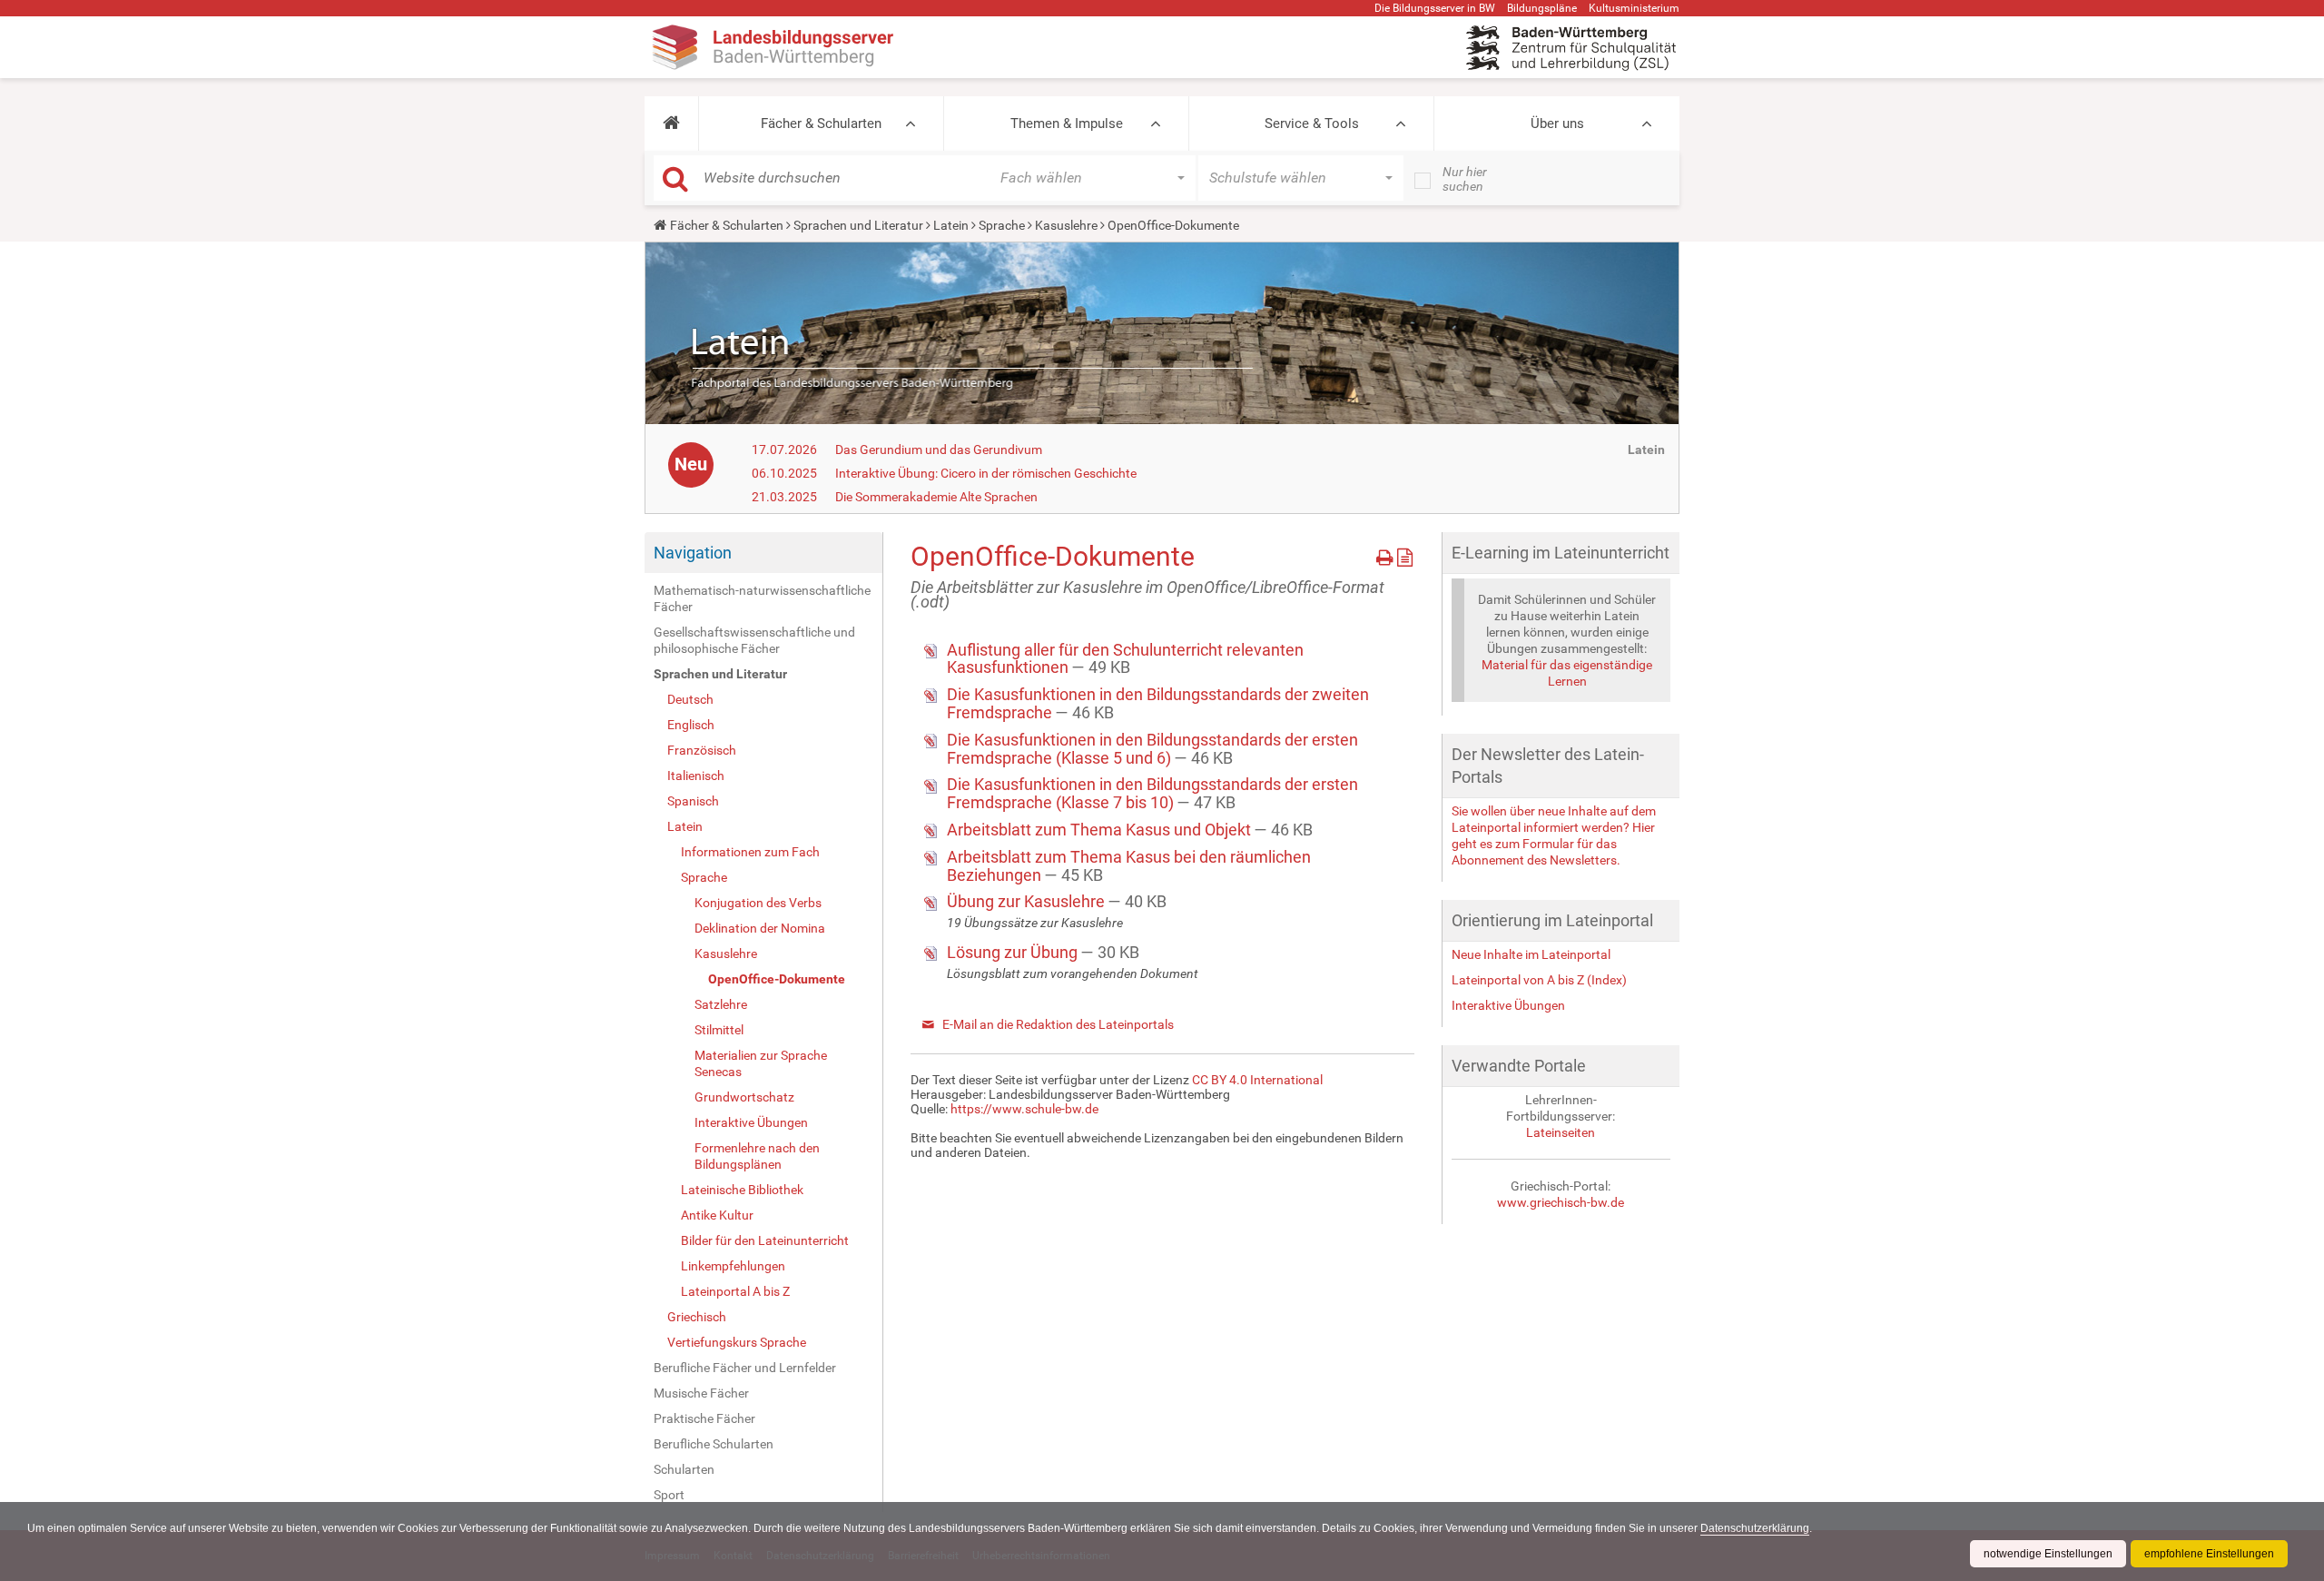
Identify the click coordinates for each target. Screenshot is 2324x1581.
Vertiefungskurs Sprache (737, 1342)
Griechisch (697, 1317)
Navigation (693, 553)
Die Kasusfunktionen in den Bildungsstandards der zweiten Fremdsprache (1158, 703)
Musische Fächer (701, 1393)
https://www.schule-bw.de (1024, 1109)
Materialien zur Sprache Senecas (761, 1063)
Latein (951, 225)
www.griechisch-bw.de (1561, 1202)
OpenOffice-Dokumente (777, 979)
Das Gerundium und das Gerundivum (939, 450)
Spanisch (693, 801)
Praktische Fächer (704, 1418)
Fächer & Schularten (821, 124)
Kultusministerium (1634, 8)
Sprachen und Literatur (858, 225)
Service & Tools (1312, 124)
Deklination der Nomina (760, 928)
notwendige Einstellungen (2048, 1554)
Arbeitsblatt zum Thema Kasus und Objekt (1101, 830)
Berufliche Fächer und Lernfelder (745, 1368)
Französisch (702, 750)
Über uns (1557, 124)
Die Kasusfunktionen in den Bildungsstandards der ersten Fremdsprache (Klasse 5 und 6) (1152, 749)
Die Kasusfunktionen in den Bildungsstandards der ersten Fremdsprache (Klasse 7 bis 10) (1152, 793)
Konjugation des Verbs (758, 903)
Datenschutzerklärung (1755, 1528)
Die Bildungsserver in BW (1435, 8)
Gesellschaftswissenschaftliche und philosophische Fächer (754, 640)
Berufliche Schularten (714, 1444)
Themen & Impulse (1067, 124)
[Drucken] (1387, 554)
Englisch (691, 725)
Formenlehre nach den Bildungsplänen (757, 1156)
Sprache (1002, 225)
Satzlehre (721, 1004)
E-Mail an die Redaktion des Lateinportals (1058, 1024)
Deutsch (690, 699)
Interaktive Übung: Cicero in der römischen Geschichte (986, 473)
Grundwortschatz (744, 1097)
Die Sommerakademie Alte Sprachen (936, 497)
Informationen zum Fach (750, 852)
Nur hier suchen (1465, 179)
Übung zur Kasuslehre (1028, 901)
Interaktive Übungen (751, 1122)
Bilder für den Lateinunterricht (765, 1240)
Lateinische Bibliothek (742, 1190)
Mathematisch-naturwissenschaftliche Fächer (762, 598)
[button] (671, 124)
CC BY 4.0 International (1257, 1080)
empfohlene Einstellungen (2209, 1554)
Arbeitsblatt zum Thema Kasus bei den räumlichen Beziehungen (1129, 866)
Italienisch (696, 776)
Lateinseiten (1561, 1132)
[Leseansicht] (1405, 554)
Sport (669, 1495)
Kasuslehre (1066, 225)
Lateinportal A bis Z (735, 1291)
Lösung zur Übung (1014, 952)
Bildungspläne (1542, 8)
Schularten (684, 1469)
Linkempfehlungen (733, 1266)
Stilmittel (719, 1030)
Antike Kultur (717, 1215)
